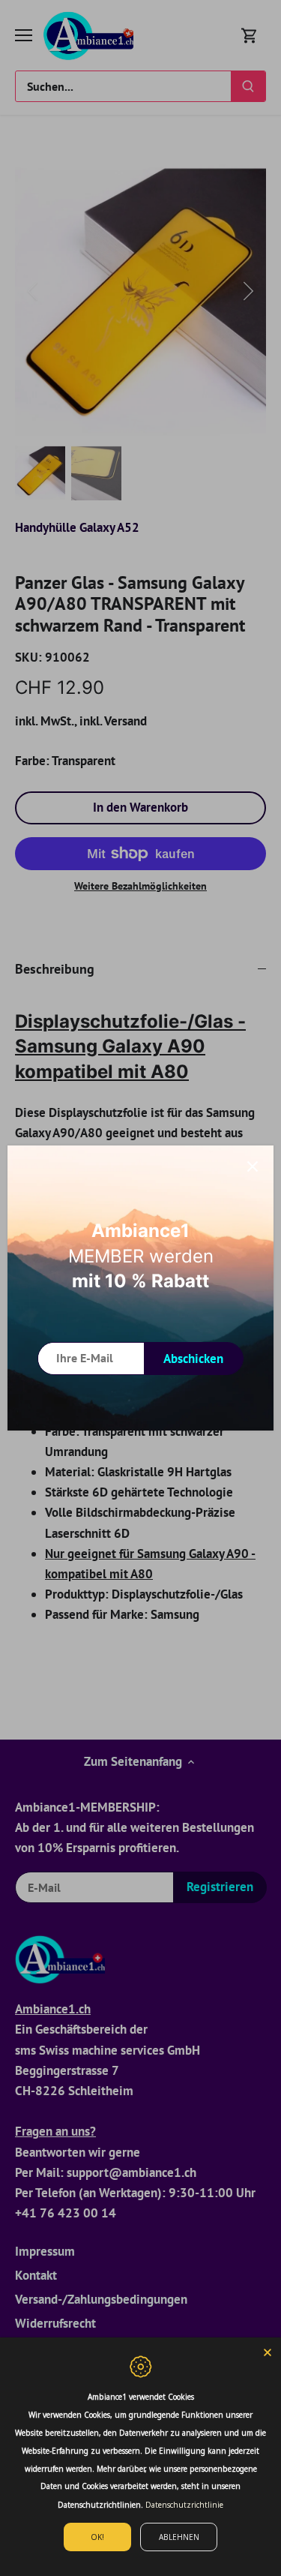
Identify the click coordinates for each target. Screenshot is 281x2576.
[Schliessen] (253, 1166)
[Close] (268, 2351)
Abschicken (193, 1359)
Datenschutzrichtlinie (184, 2505)
